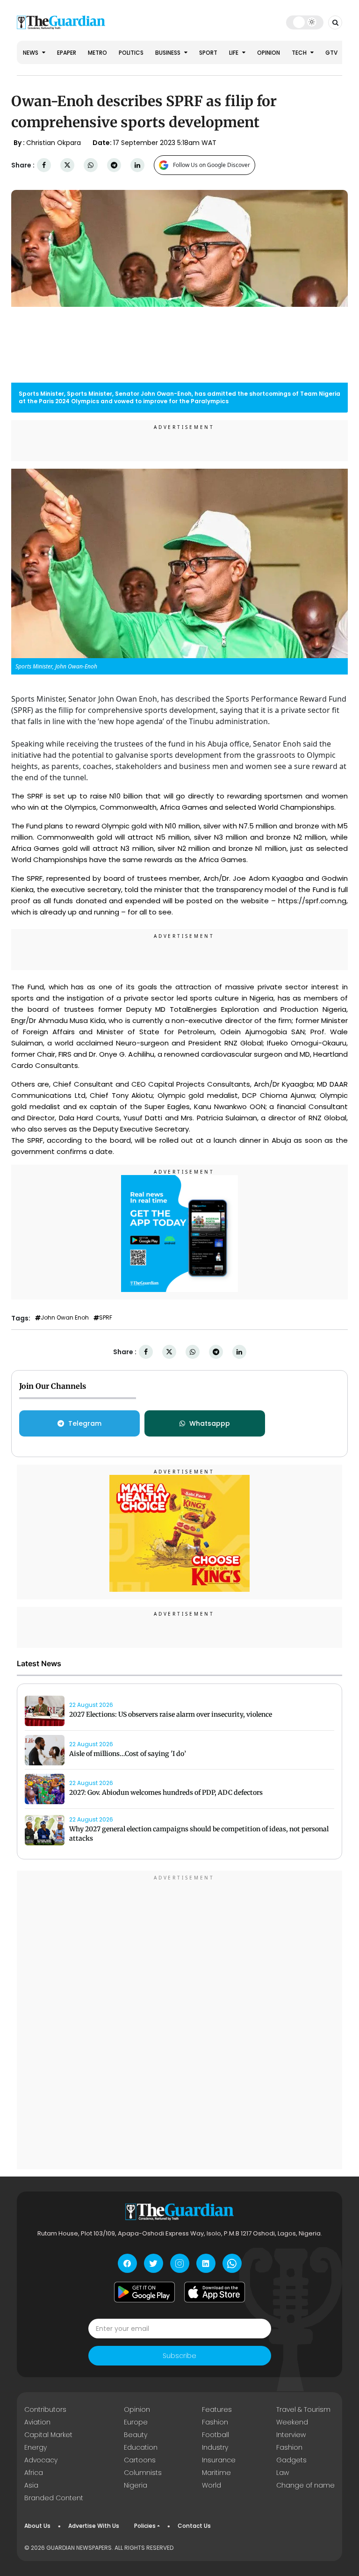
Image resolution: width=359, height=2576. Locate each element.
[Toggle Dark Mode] (305, 22)
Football (215, 2435)
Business (169, 53)
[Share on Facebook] (44, 165)
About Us (37, 2526)
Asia (31, 2485)
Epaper (67, 53)
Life (234, 53)
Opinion (269, 53)
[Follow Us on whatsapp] (232, 2263)
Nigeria (136, 2485)
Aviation (37, 2422)
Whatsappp (210, 1423)
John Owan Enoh (65, 1318)
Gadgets (291, 2460)
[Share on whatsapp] (91, 165)
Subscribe (179, 2356)
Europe (136, 2422)
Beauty (136, 2435)
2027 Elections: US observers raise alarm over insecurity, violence (171, 1714)
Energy (36, 2447)
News (31, 53)
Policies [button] (145, 2526)
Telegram (85, 1423)
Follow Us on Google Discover (212, 165)
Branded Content (54, 2498)
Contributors (45, 2409)
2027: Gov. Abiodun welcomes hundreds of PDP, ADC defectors (166, 1792)
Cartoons (140, 2460)
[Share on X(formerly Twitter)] (67, 165)
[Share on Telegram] (114, 165)
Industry (215, 2447)
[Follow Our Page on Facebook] (127, 2263)
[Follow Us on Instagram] (180, 2263)
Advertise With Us (94, 2526)
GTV (331, 53)
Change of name (305, 2485)
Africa (34, 2473)
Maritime (216, 2473)
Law (283, 2473)
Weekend (292, 2422)
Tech (300, 53)
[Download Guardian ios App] (215, 2292)
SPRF (106, 1318)
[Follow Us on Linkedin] (206, 2263)
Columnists (143, 2473)
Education (141, 2447)
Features (217, 2409)
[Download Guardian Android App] (144, 2292)
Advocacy (41, 2460)
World (212, 2485)
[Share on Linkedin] (137, 165)
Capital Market (48, 2435)
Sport (208, 53)
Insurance (219, 2460)
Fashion (215, 2422)
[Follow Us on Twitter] (154, 2263)
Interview (291, 2435)
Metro (97, 53)
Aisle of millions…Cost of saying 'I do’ (128, 1754)
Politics (131, 53)
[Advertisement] (179, 2021)
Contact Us (194, 2526)
